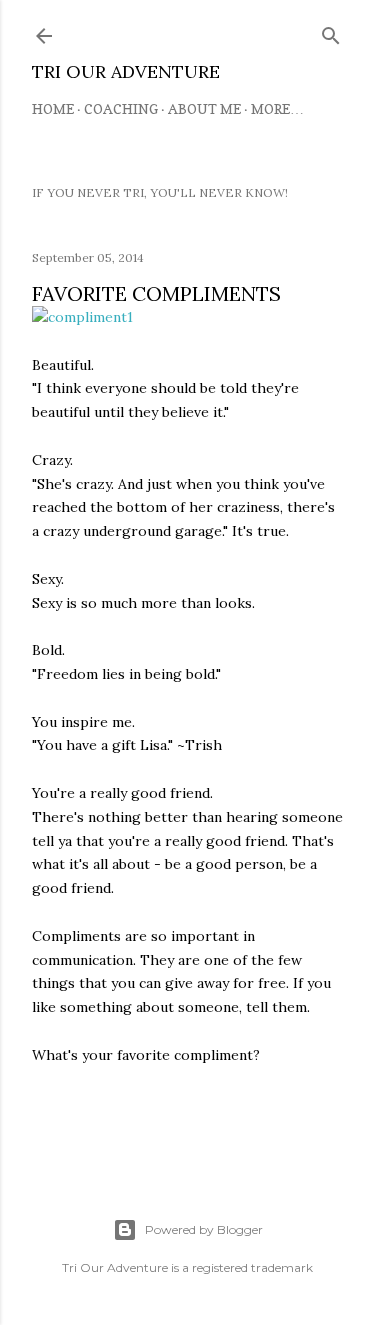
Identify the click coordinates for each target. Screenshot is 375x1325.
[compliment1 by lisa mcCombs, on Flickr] (82, 317)
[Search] (331, 31)
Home (53, 108)
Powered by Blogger (204, 1229)
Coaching (121, 108)
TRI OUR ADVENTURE (126, 71)
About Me (204, 108)
